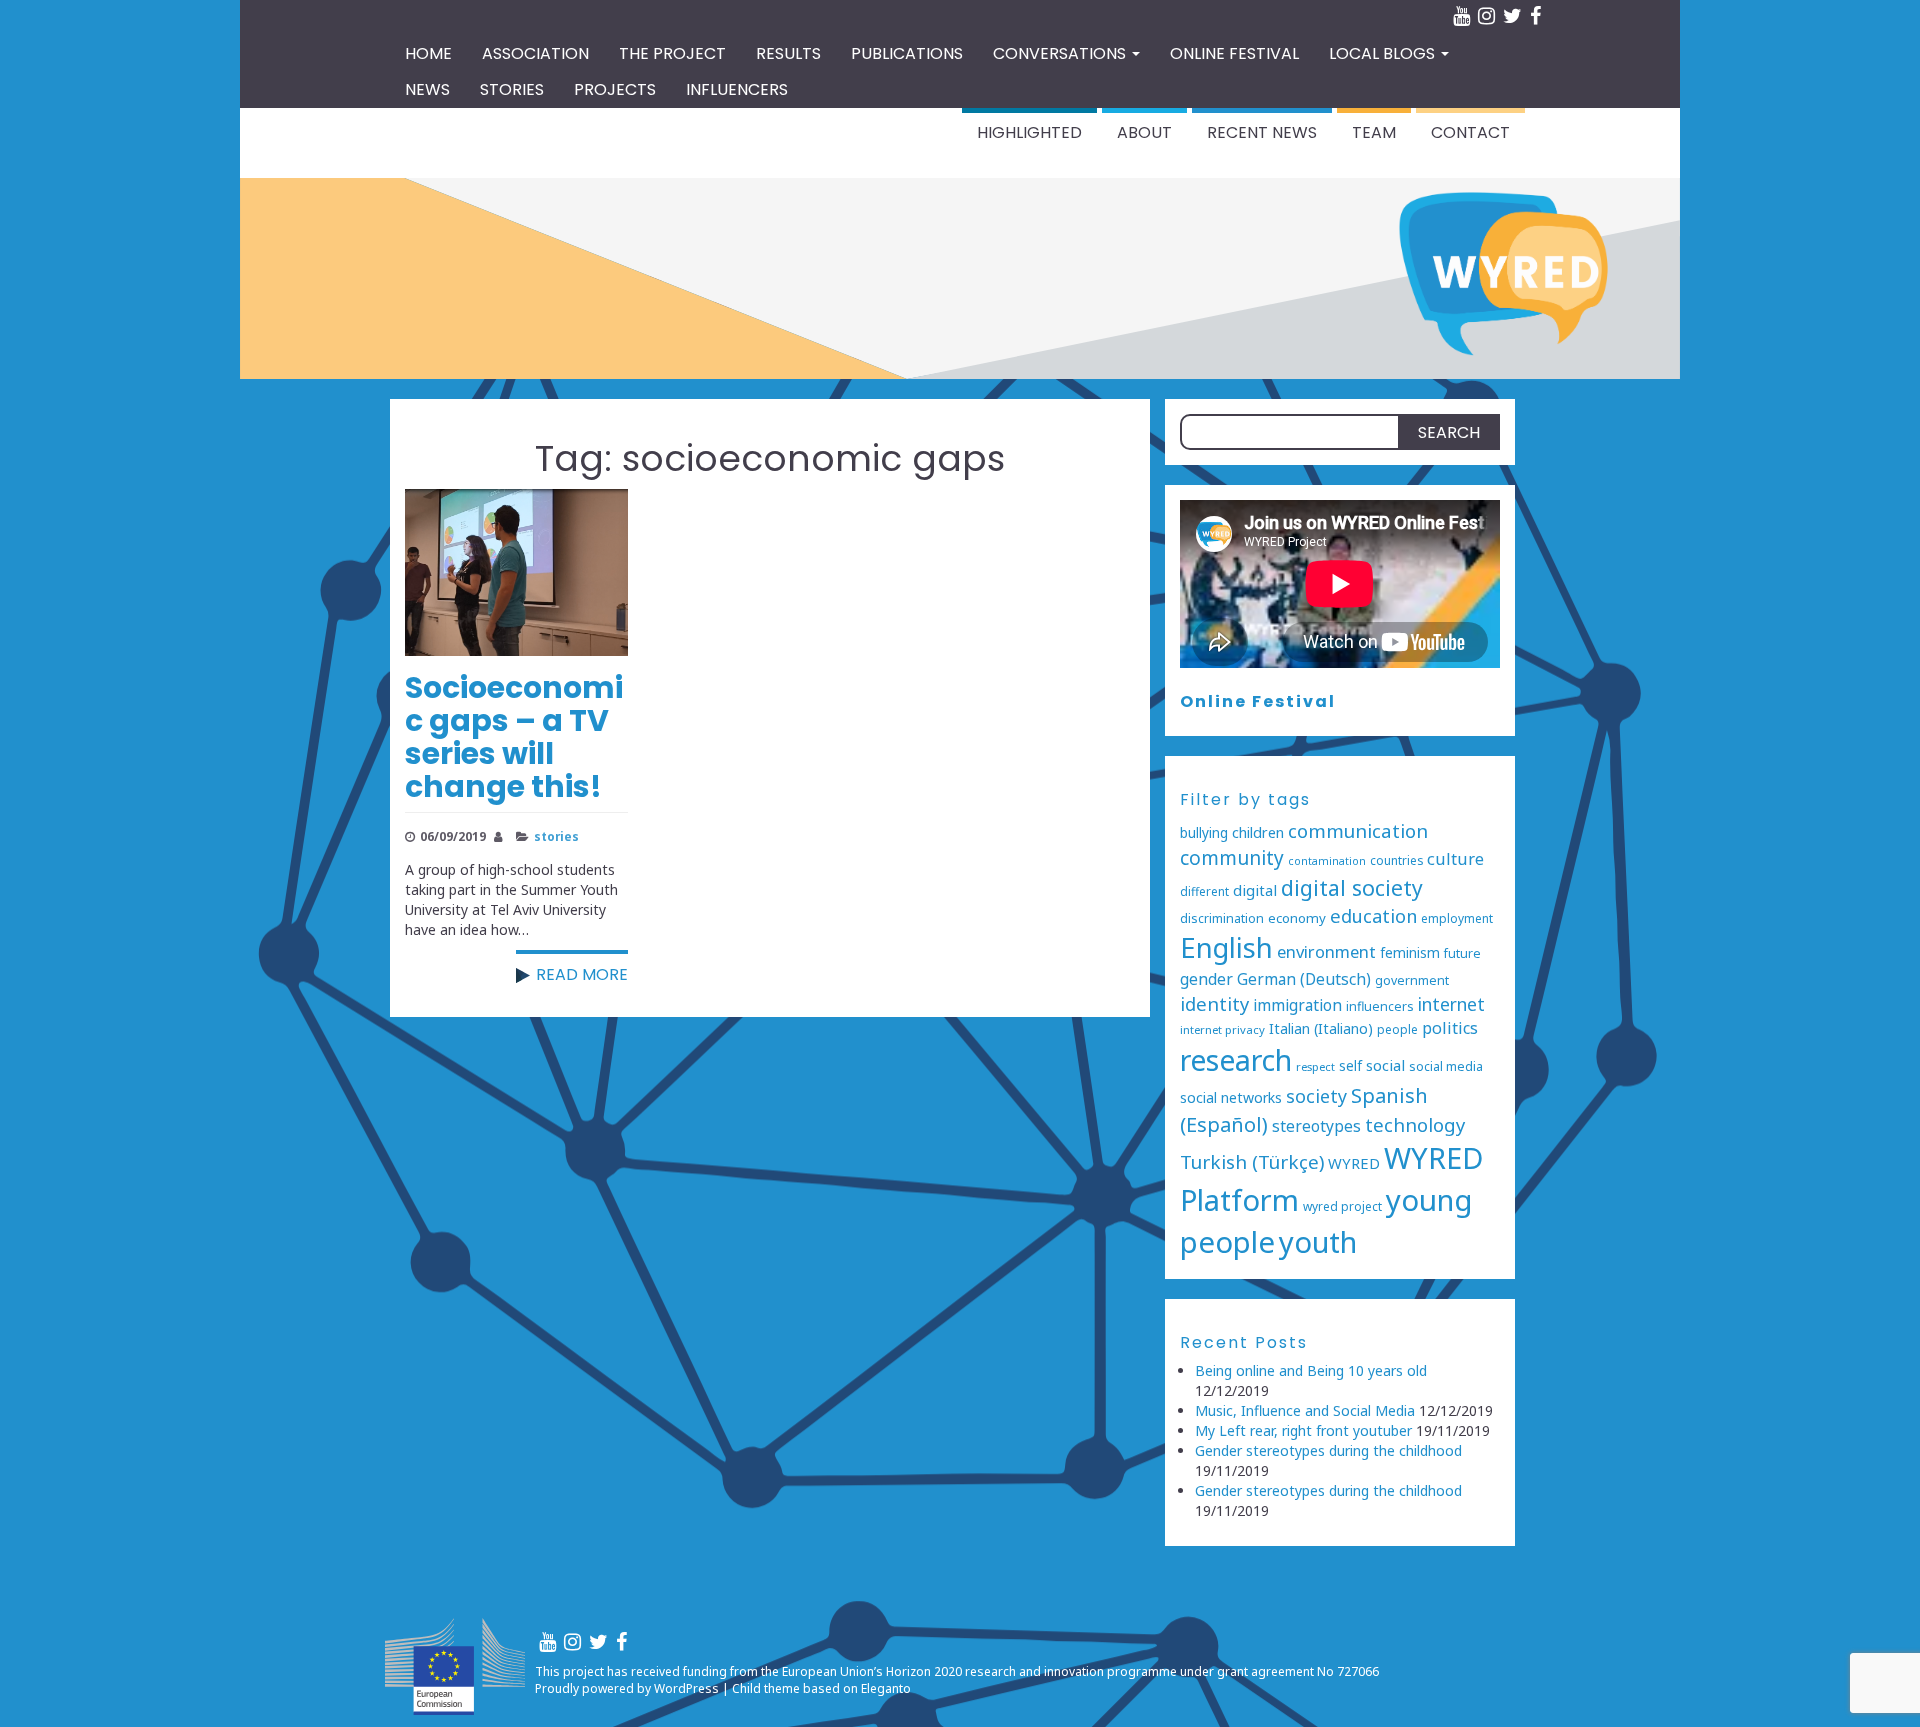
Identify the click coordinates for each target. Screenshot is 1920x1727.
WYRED (1354, 1163)
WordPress (686, 1688)
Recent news (1262, 132)
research (1236, 1059)
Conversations (1061, 53)
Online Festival (1258, 701)
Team (1374, 132)
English (1226, 947)
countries (1396, 860)
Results (788, 53)
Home (428, 53)
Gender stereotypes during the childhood (1328, 1450)
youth (1318, 1242)
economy (1297, 918)
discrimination (1222, 918)
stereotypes (1316, 1126)
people (1397, 1029)
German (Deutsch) (1304, 979)
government (1412, 980)
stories (556, 836)
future (1462, 953)
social (1385, 1065)
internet (1451, 1004)
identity (1214, 1003)
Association (535, 53)
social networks (1231, 1097)
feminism (1410, 952)
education (1373, 915)
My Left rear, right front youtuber (1303, 1430)
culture (1455, 858)
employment (1457, 918)
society (1316, 1096)
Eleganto (886, 1688)
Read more (582, 974)
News (427, 89)
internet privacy (1222, 1029)
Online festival (1234, 53)
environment (1326, 951)
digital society (1352, 887)
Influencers (737, 89)
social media (1446, 1066)
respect (1315, 1066)
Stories (512, 89)
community (1232, 858)
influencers (1380, 1006)
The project (672, 53)
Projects (615, 89)
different (1204, 891)
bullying (1204, 832)
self (1350, 1065)
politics (1450, 1028)
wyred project (1342, 1206)
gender (1206, 979)
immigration (1297, 1005)
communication (1358, 831)
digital (1255, 890)
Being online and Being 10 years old (1311, 1370)
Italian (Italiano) (1321, 1028)
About (1144, 132)
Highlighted (1029, 132)
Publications (907, 53)
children (1258, 832)
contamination (1327, 861)
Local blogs (1384, 53)
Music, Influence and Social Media (1305, 1410)
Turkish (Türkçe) (1252, 1162)
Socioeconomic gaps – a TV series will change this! (514, 737)
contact (1470, 132)
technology (1415, 1124)
